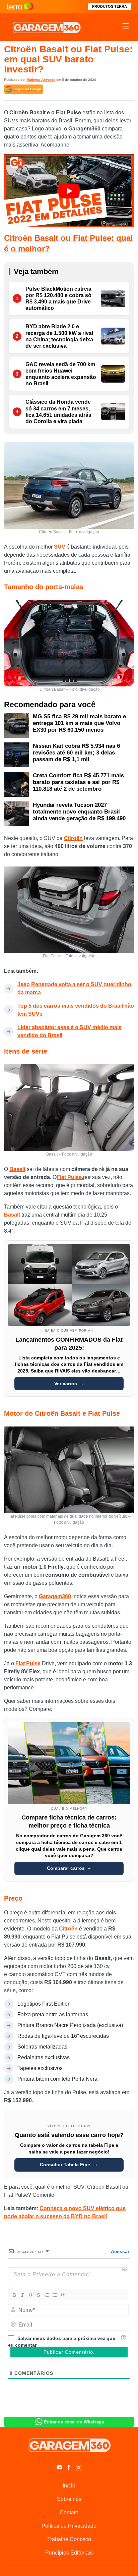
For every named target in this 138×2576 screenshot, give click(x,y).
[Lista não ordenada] (54, 2295)
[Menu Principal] (126, 27)
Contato (69, 2512)
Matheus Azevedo (41, 80)
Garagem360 (55, 1596)
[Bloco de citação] (62, 2295)
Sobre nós (69, 2499)
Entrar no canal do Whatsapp (74, 2422)
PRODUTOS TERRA (110, 6)
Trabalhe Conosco (69, 2539)
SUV (60, 547)
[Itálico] (22, 2295)
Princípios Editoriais (69, 2553)
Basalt (17, 1169)
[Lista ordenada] (46, 2295)
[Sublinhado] (30, 2295)
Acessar (120, 2251)
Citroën (73, 838)
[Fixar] (38, 2295)
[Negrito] (14, 2295)
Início (69, 2486)
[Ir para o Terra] (20, 7)
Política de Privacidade (69, 2526)
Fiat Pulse (69, 1177)
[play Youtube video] (69, 191)
